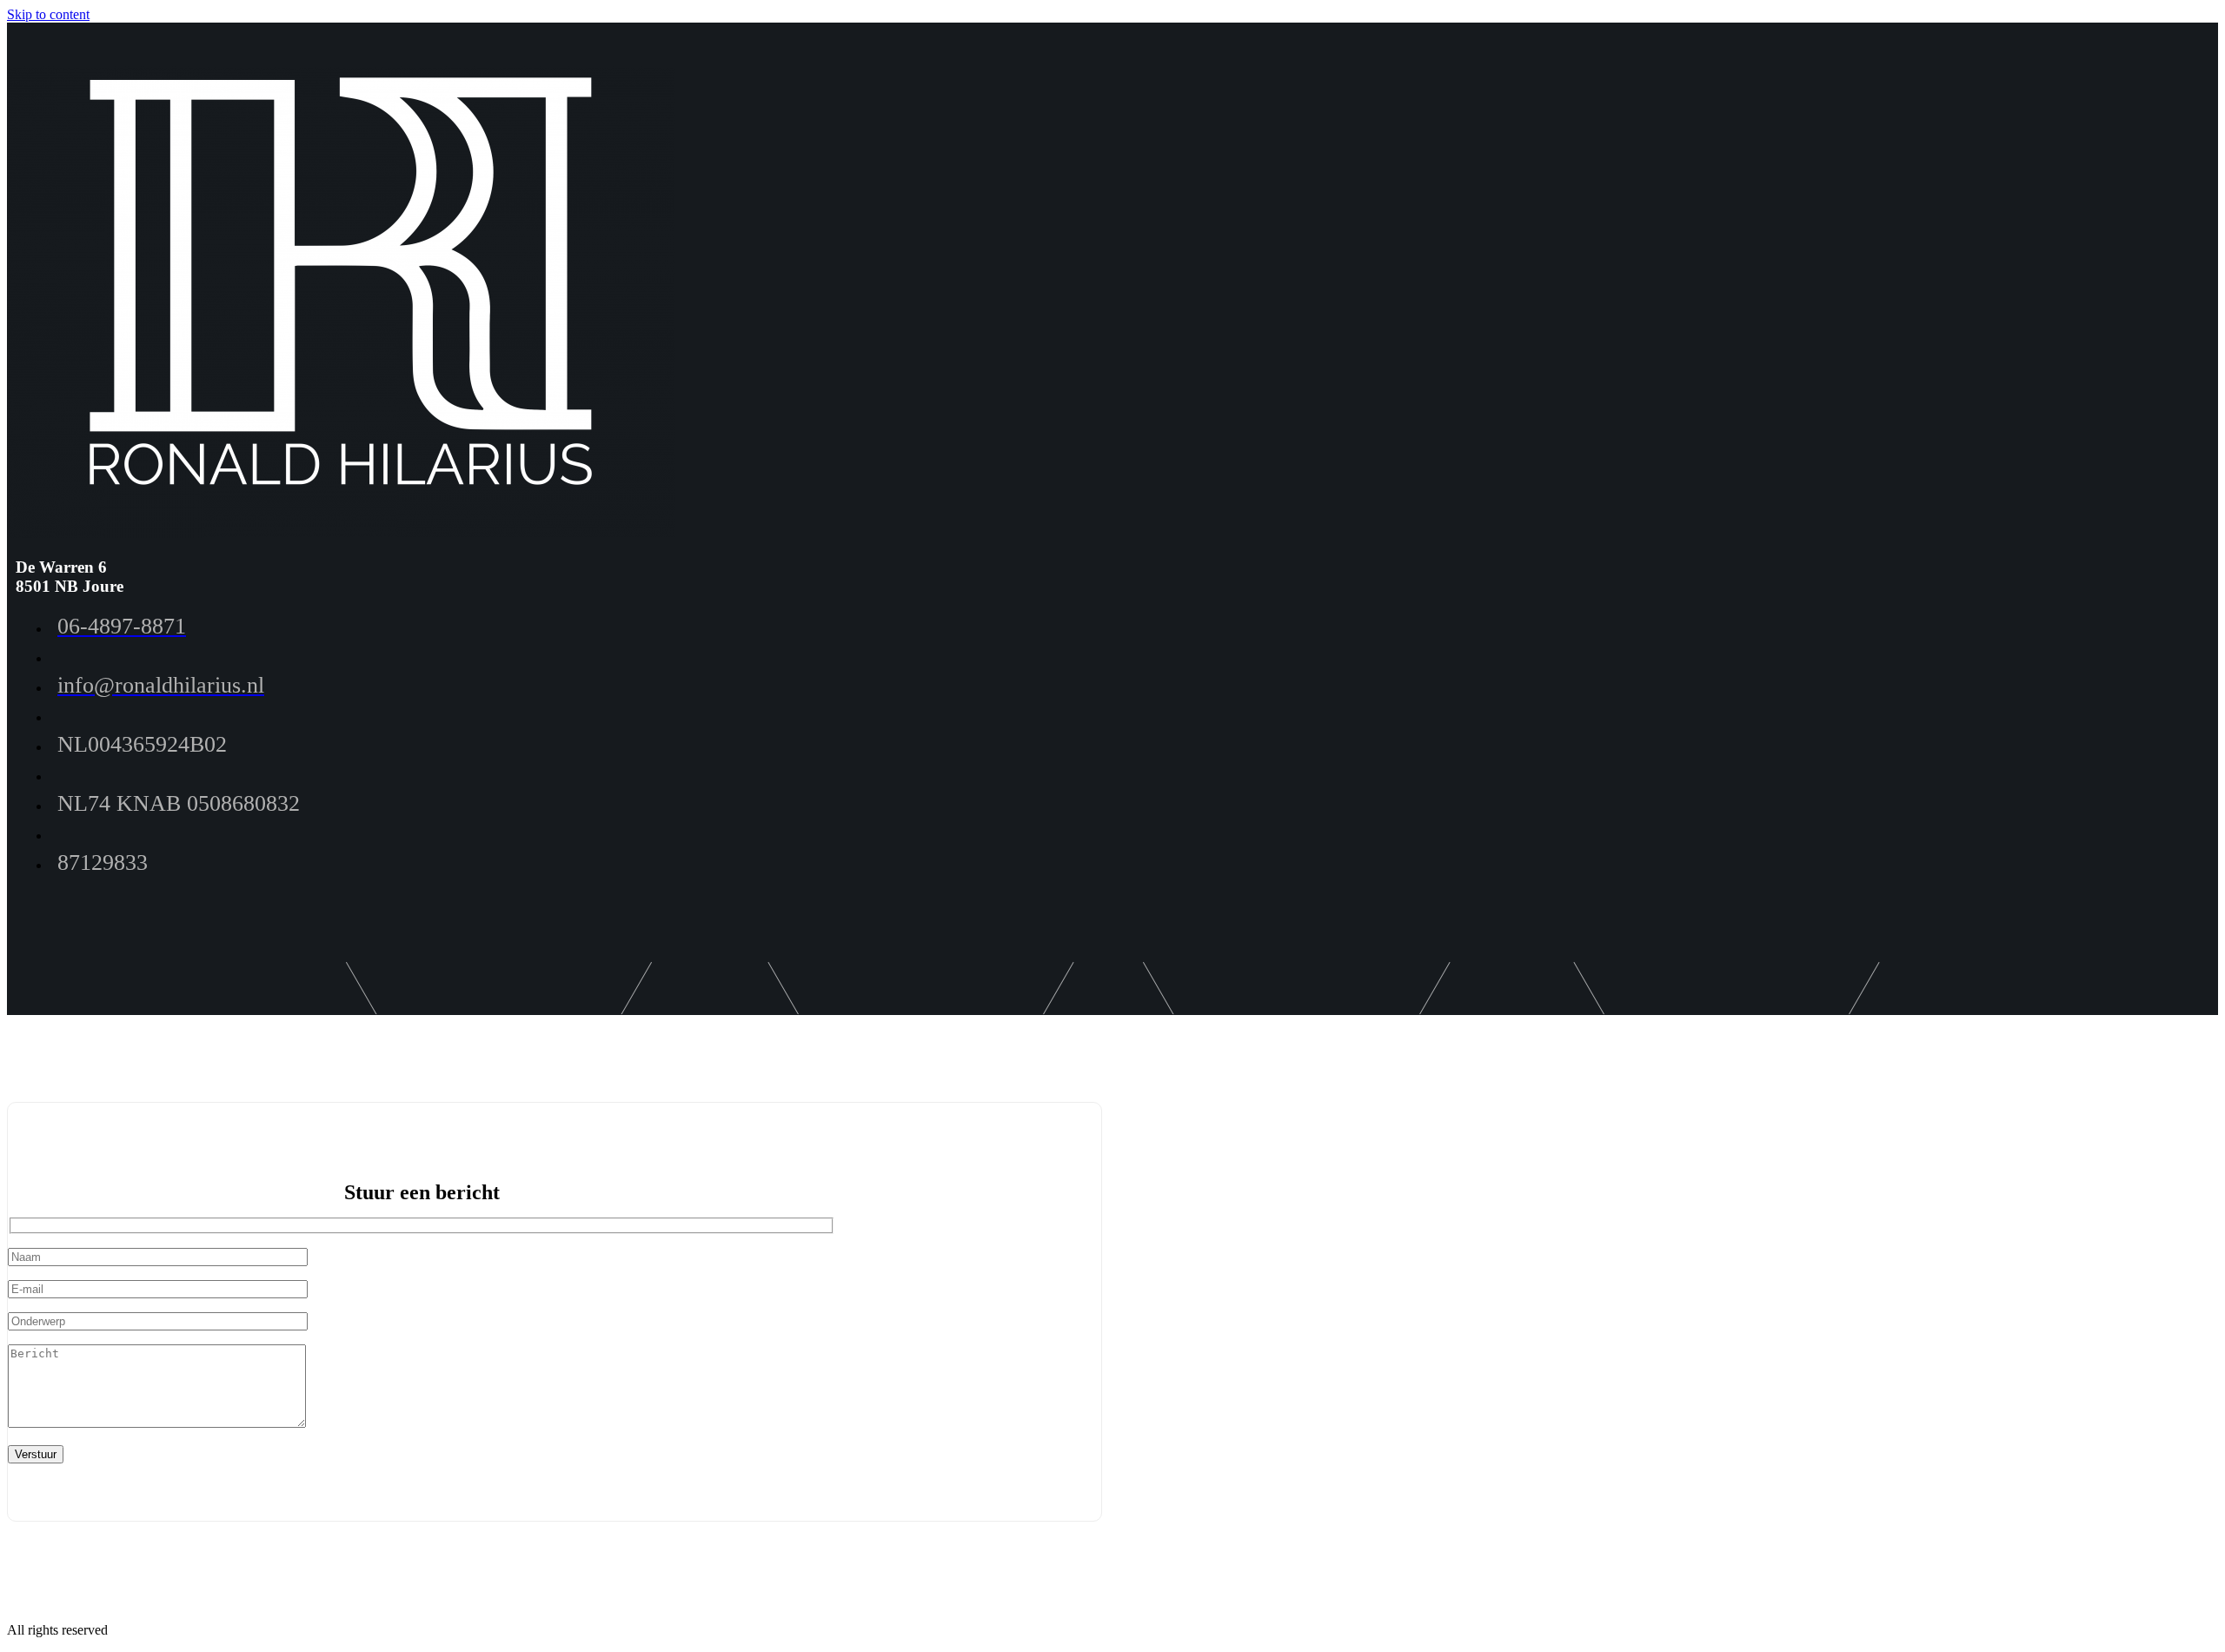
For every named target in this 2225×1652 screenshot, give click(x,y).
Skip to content (48, 14)
